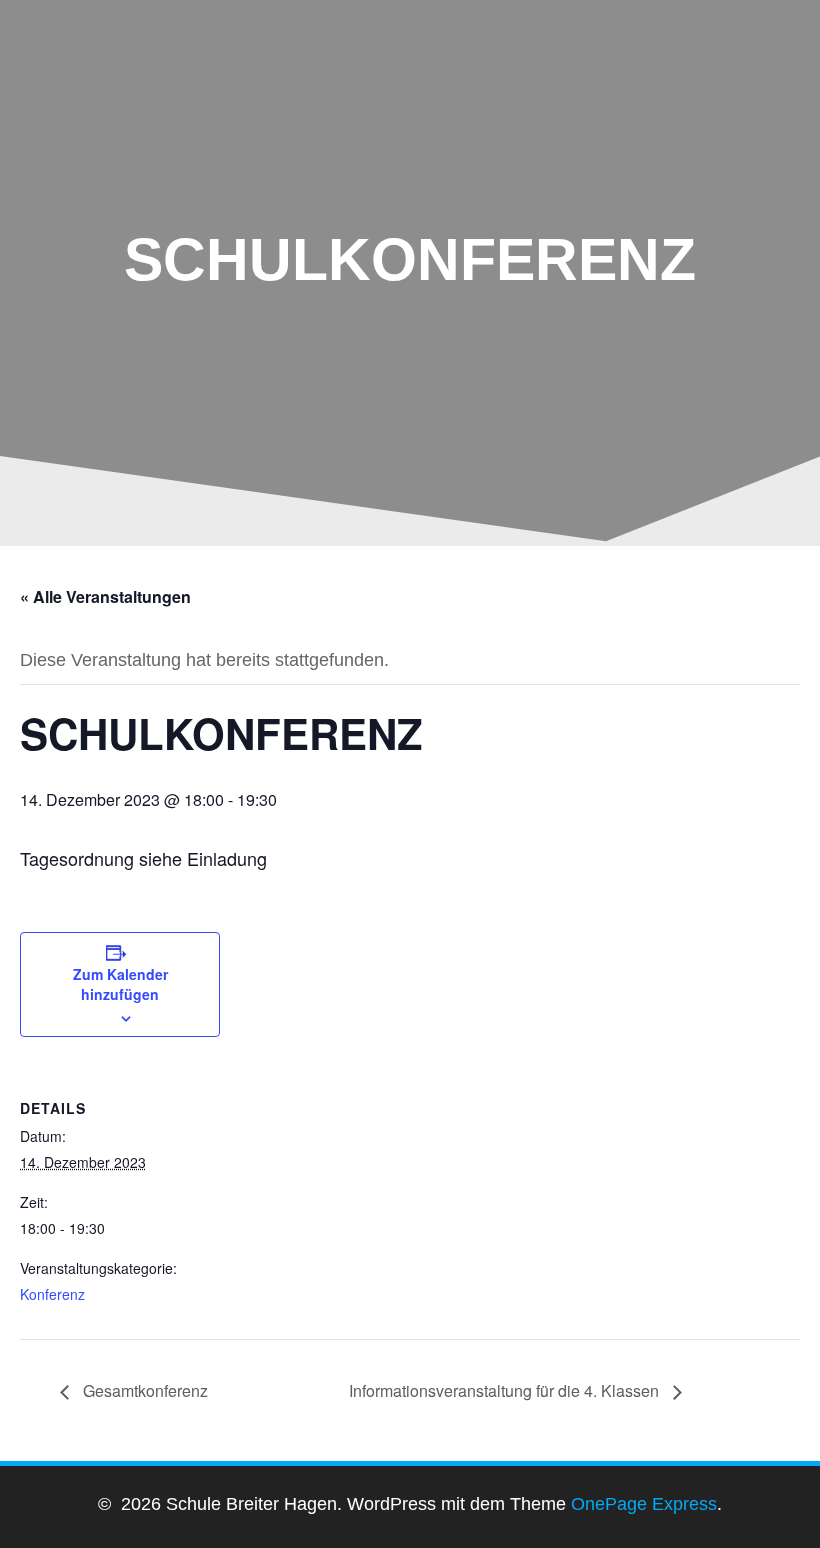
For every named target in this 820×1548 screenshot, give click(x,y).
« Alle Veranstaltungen (105, 596)
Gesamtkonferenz (143, 1390)
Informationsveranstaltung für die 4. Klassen (506, 1390)
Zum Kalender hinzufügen (120, 984)
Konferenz (52, 1294)
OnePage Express (644, 1504)
